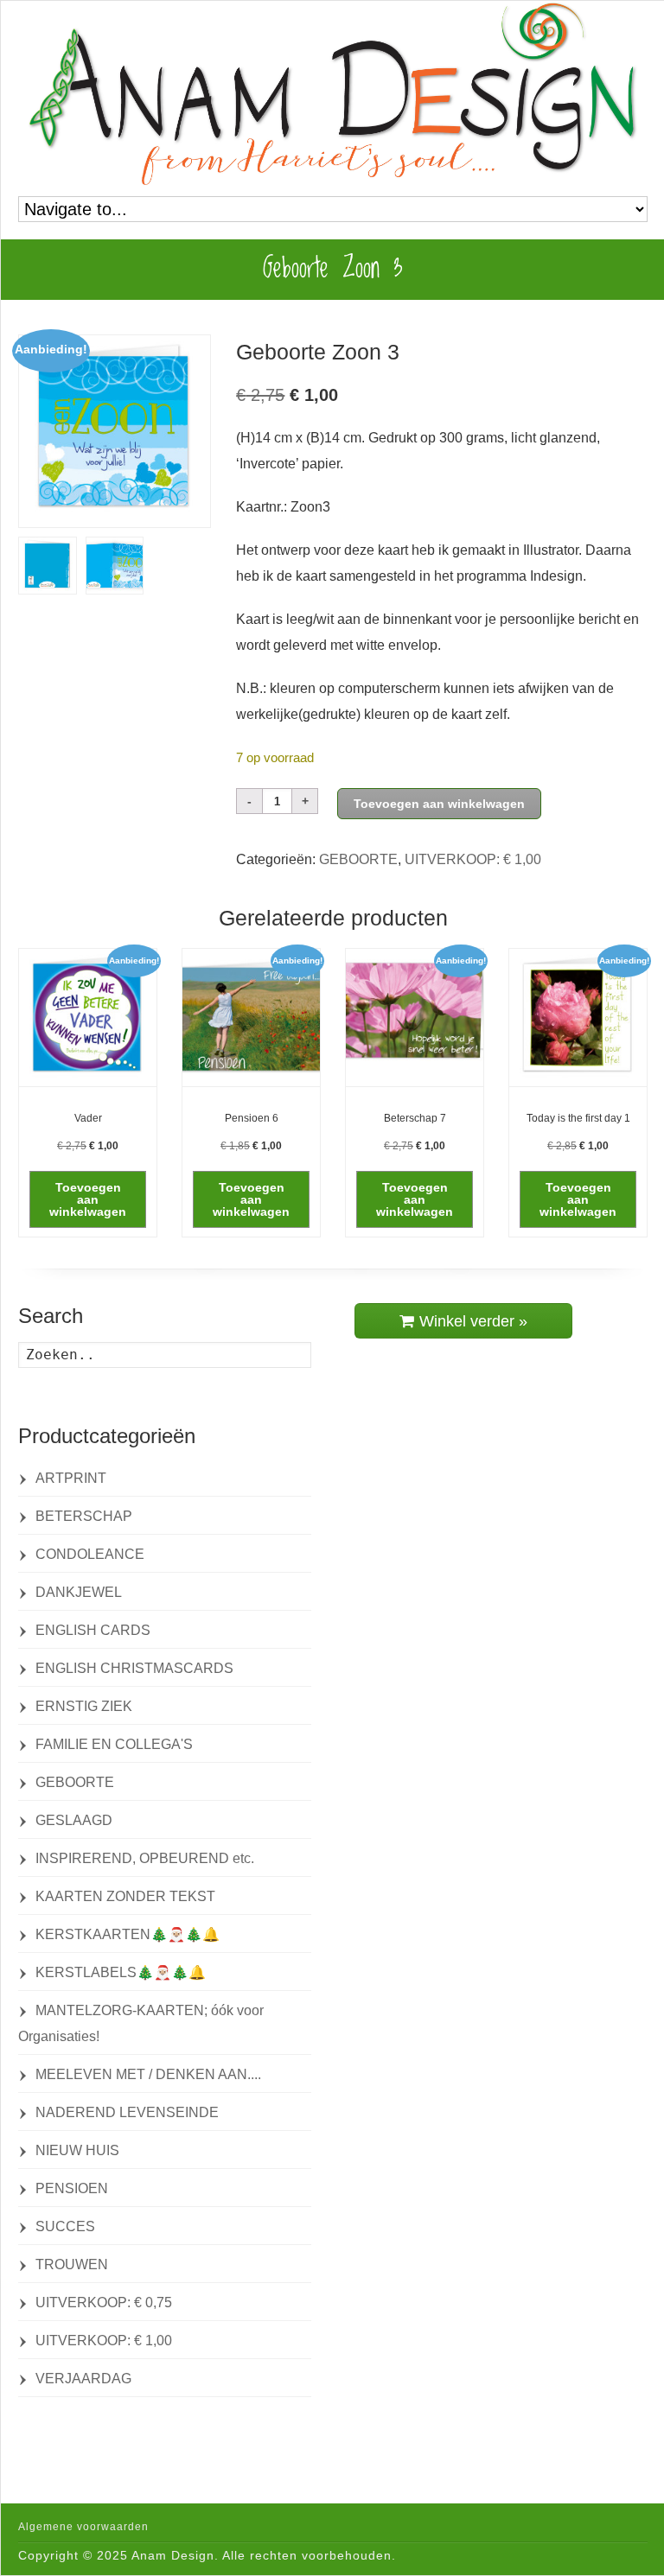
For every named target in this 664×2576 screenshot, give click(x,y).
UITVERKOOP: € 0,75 (104, 2302)
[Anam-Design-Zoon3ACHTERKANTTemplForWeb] (48, 566)
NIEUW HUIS (77, 2150)
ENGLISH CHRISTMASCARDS (134, 1668)
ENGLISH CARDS (93, 1630)
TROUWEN (72, 2264)
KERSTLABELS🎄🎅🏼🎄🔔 (121, 1972)
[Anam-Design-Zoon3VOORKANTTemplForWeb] (115, 431)
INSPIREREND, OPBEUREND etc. (145, 1858)
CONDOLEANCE (90, 1554)
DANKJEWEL (79, 1592)
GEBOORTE (358, 859)
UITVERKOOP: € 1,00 (473, 859)
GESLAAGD (74, 1820)
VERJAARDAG (83, 2379)
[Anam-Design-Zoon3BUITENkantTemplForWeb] (115, 566)
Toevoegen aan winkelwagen (439, 804)
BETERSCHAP (84, 1516)
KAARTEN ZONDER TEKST (125, 1896)
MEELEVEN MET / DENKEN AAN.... (148, 2074)
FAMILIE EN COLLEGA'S (114, 1744)
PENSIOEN (72, 2188)
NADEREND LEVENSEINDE (127, 2112)
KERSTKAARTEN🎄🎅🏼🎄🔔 (128, 1934)
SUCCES (65, 2226)
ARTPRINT (71, 1478)
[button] (88, 1199)
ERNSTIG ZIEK (84, 1706)
